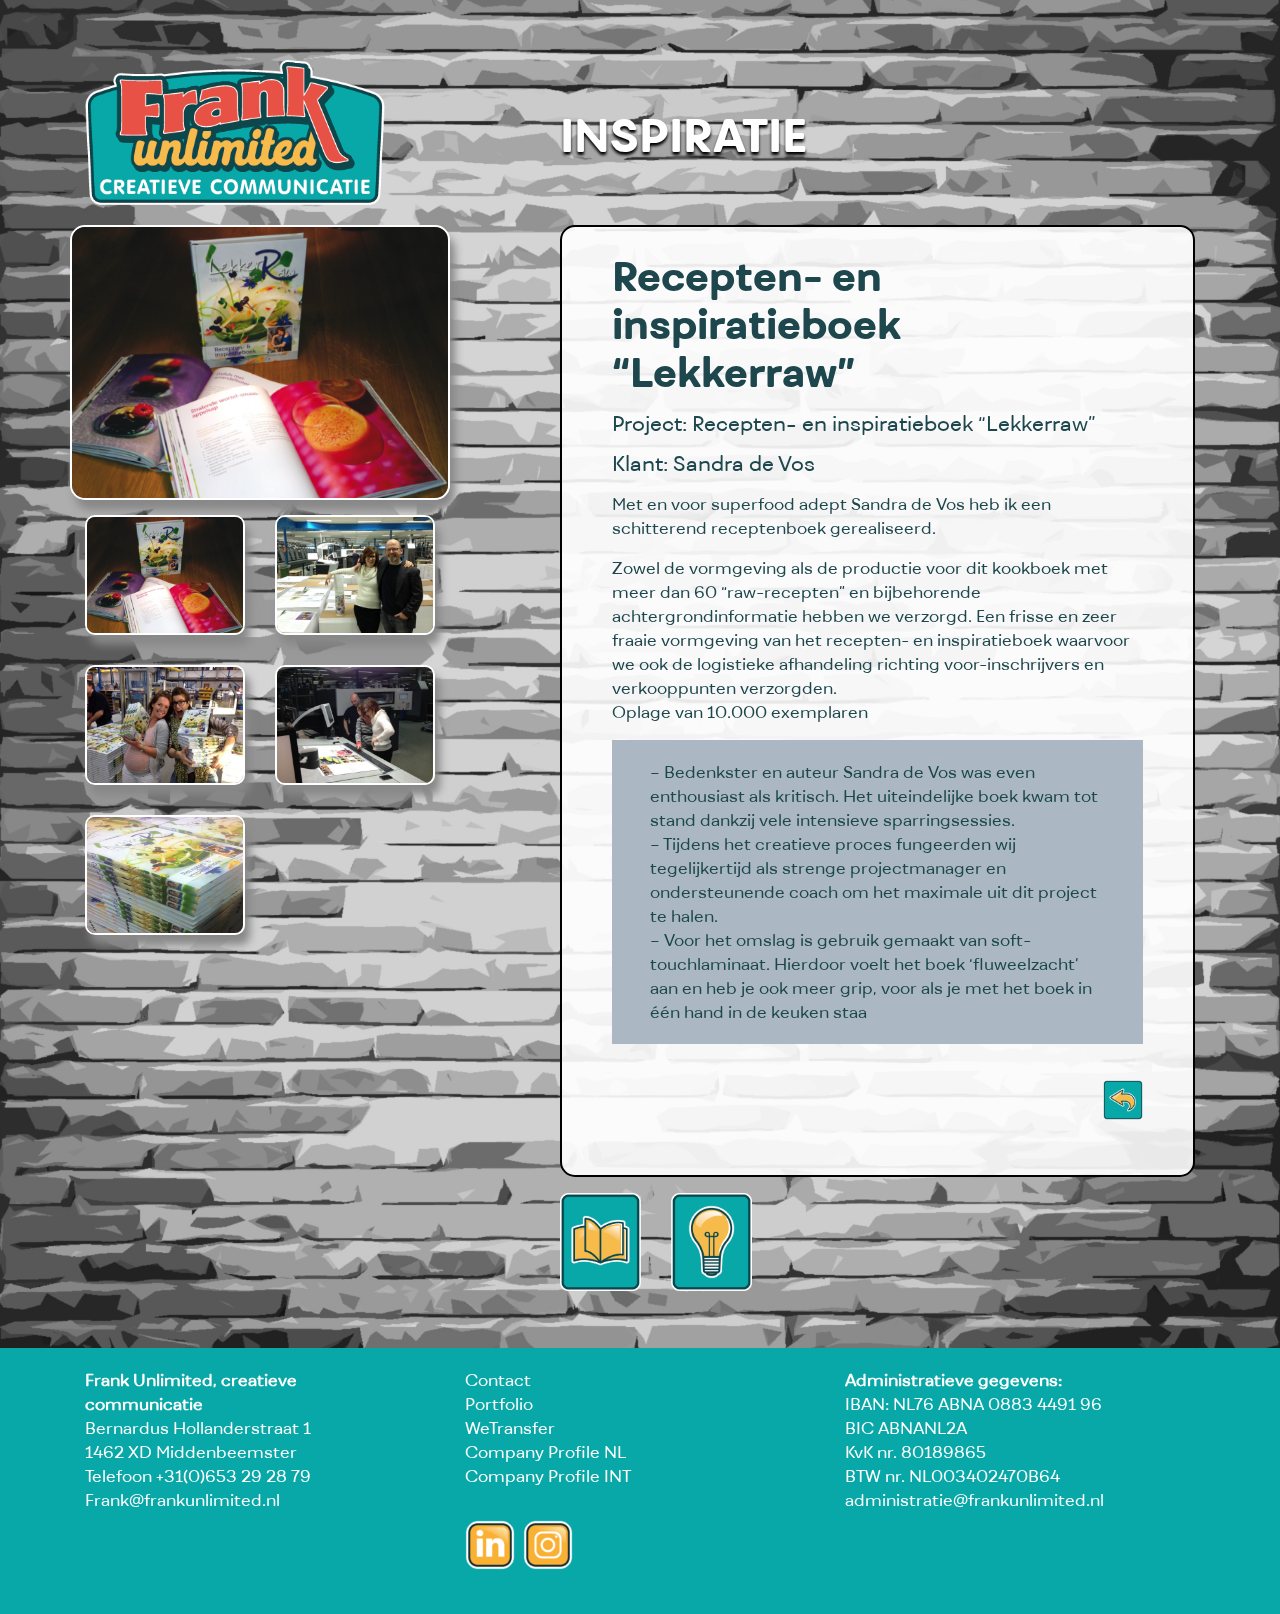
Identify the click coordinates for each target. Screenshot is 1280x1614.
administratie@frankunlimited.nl (974, 1500)
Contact (498, 1380)
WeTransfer (510, 1428)
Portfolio (499, 1404)
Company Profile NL (545, 1452)
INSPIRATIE (683, 135)
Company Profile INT (548, 1476)
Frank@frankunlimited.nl (182, 1500)
